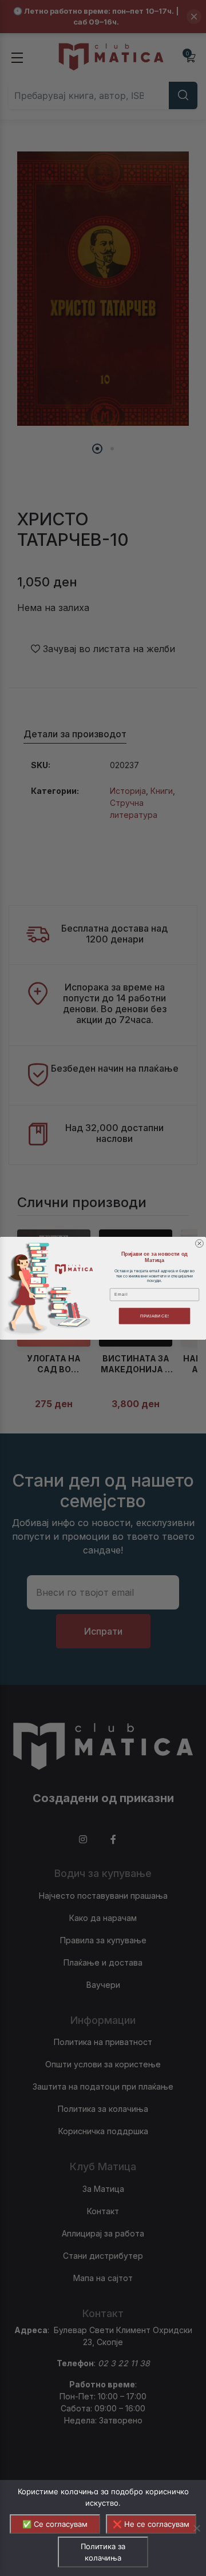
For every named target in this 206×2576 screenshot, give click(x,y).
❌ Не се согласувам (151, 2524)
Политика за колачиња (103, 2552)
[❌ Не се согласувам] (196, 2528)
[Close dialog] (200, 1243)
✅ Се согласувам (55, 2524)
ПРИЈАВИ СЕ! (154, 1316)
